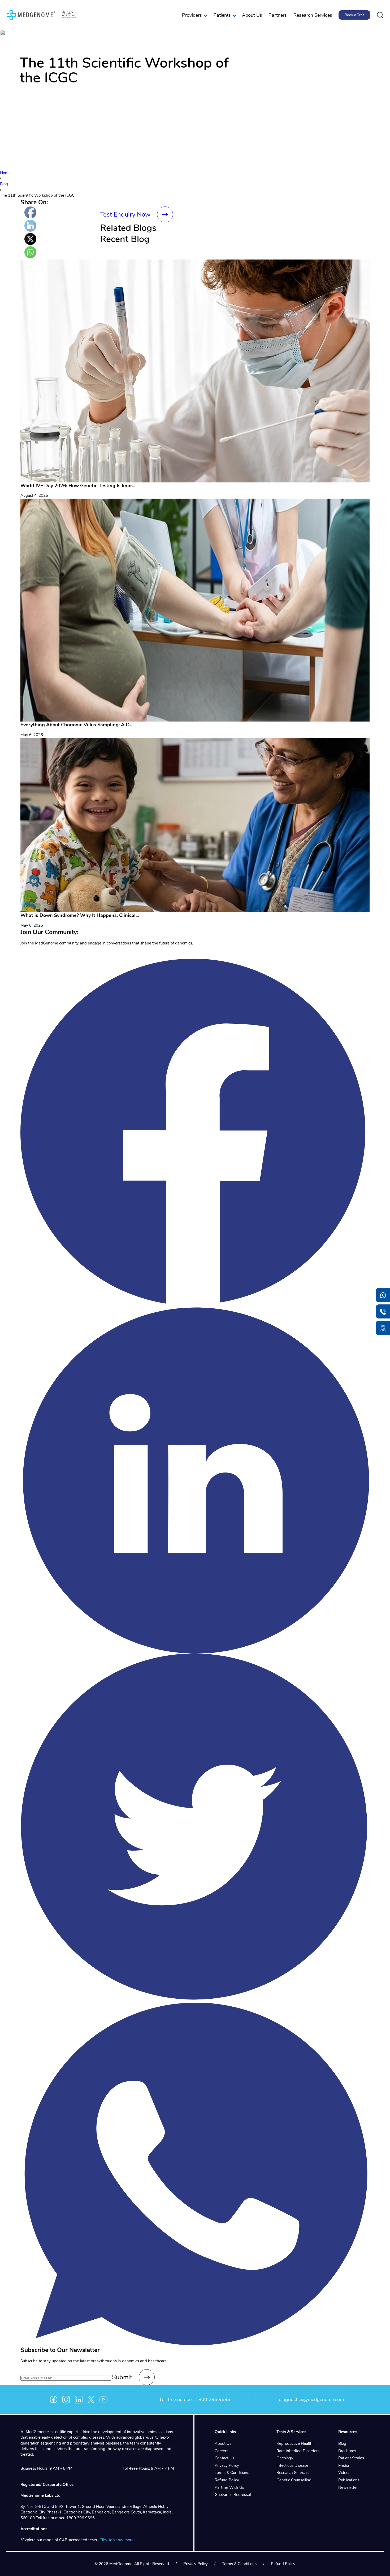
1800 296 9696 (213, 2399)
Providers (192, 15)
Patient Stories (351, 2458)
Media (344, 2465)
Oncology (285, 2458)
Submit (122, 2377)
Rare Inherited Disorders (298, 2451)
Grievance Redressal (233, 2495)
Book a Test (354, 15)
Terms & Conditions (232, 2473)
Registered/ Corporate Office (47, 2485)
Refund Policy (227, 2480)
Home (5, 173)
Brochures (347, 2451)
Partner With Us (229, 2487)
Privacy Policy (227, 2465)
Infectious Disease (292, 2465)
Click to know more (116, 2540)
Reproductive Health (294, 2443)
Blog (4, 184)
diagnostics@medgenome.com (311, 2399)
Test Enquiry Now (125, 214)
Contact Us (224, 2458)
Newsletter (348, 2487)
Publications (349, 2480)
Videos (344, 2473)
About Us (252, 15)
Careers (221, 2451)
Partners (278, 15)
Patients (222, 15)
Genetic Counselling (294, 2480)
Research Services (313, 15)
